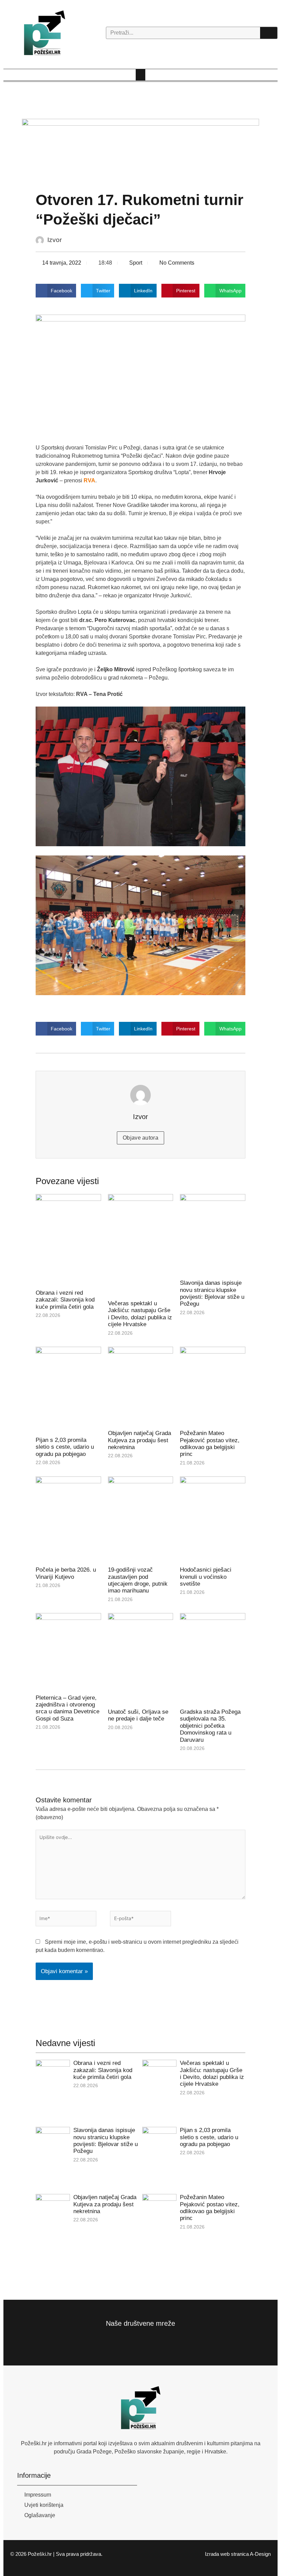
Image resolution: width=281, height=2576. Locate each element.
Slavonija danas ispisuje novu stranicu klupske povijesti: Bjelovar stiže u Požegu (212, 1293)
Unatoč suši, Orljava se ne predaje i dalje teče (138, 1715)
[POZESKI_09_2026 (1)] (140, 148)
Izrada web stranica (227, 2554)
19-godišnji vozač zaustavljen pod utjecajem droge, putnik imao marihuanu (138, 1580)
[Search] (269, 33)
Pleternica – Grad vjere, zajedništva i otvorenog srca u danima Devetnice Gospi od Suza (68, 1708)
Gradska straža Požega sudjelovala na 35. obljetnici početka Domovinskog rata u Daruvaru (210, 1726)
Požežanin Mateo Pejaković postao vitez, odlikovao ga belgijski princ (210, 1444)
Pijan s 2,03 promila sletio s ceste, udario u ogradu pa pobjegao (65, 1447)
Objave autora (140, 1138)
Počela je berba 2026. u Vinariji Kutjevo (66, 1573)
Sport (136, 263)
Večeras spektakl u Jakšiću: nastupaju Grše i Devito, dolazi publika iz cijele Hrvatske (140, 1314)
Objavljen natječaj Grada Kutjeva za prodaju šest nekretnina (139, 1440)
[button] (140, 75)
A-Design (260, 2554)
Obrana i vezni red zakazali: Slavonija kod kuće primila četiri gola (65, 1300)
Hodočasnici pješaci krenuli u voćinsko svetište (206, 1577)
